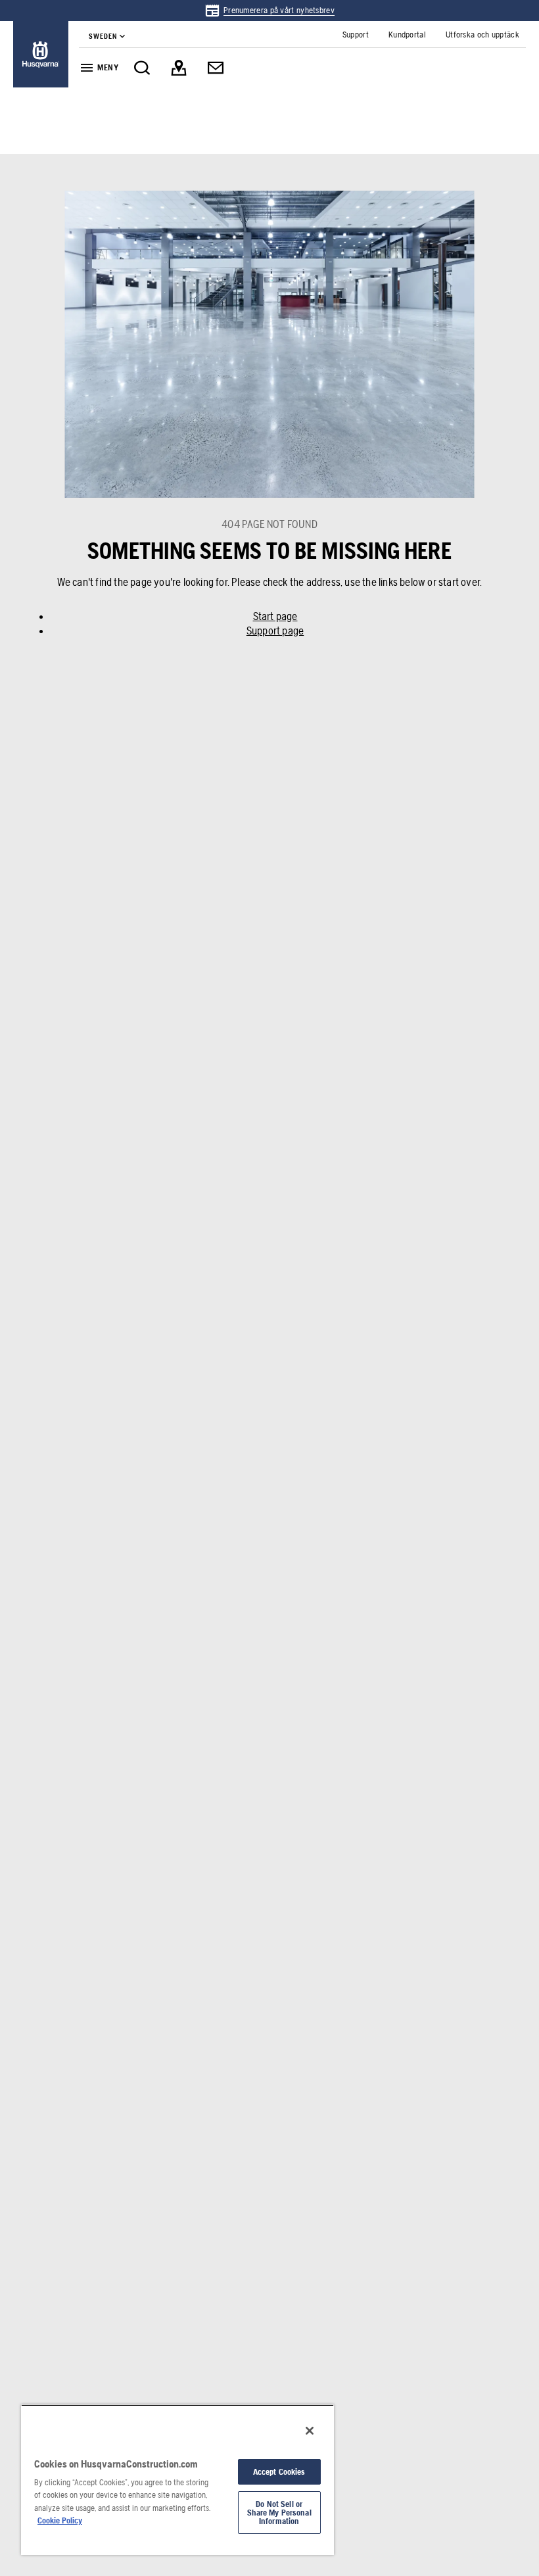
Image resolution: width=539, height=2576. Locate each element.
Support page (275, 631)
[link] (269, 11)
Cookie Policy (60, 2520)
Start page (275, 616)
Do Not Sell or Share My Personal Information (279, 2513)
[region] (177, 2480)
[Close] (310, 2431)
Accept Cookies (279, 2472)
